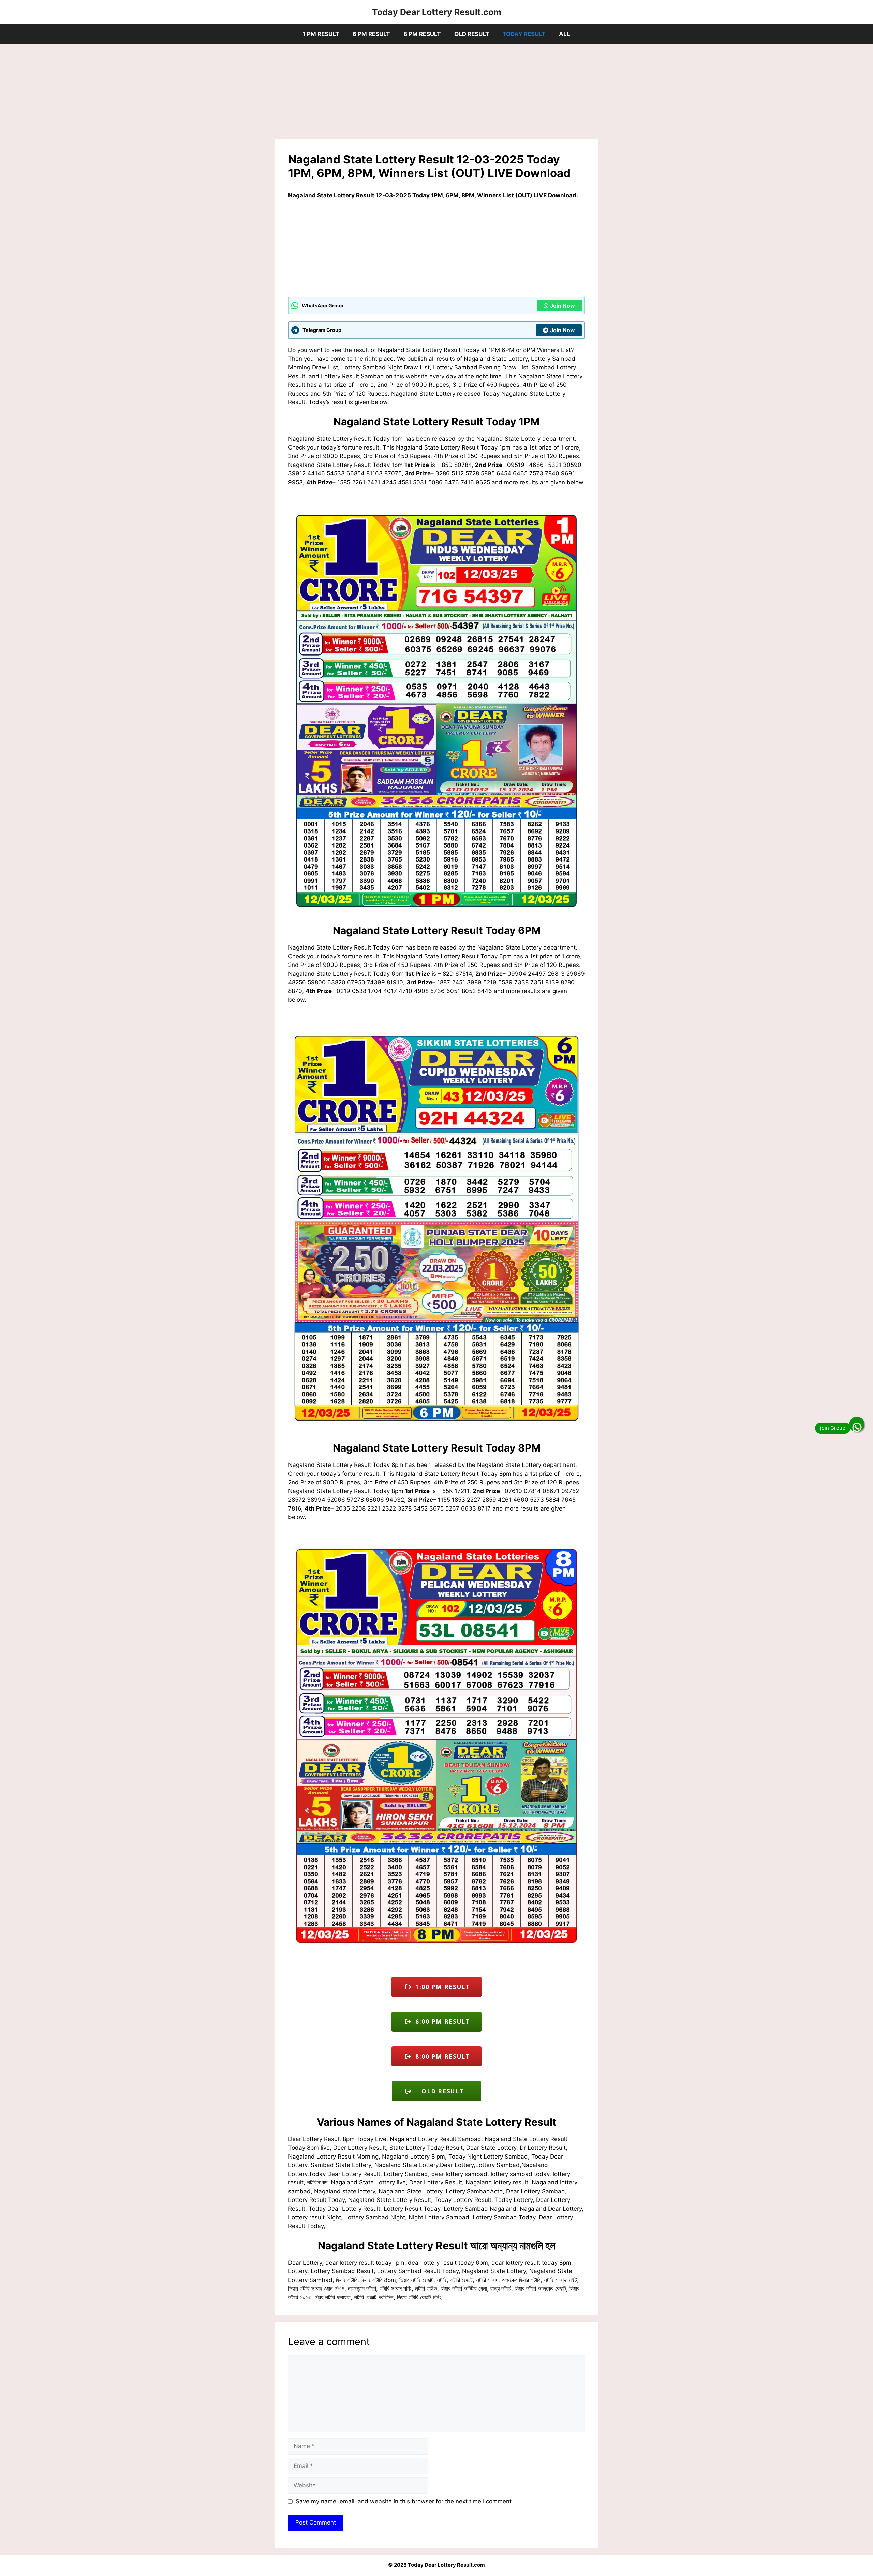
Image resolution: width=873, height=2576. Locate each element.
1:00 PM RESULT (441, 1987)
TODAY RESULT (524, 34)
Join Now (563, 306)
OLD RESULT (472, 34)
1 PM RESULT (321, 34)
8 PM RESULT (422, 34)
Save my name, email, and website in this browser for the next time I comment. (404, 2501)
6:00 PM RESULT (441, 2022)
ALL (565, 34)
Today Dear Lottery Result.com (437, 12)
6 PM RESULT (371, 34)
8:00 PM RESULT (441, 2056)
